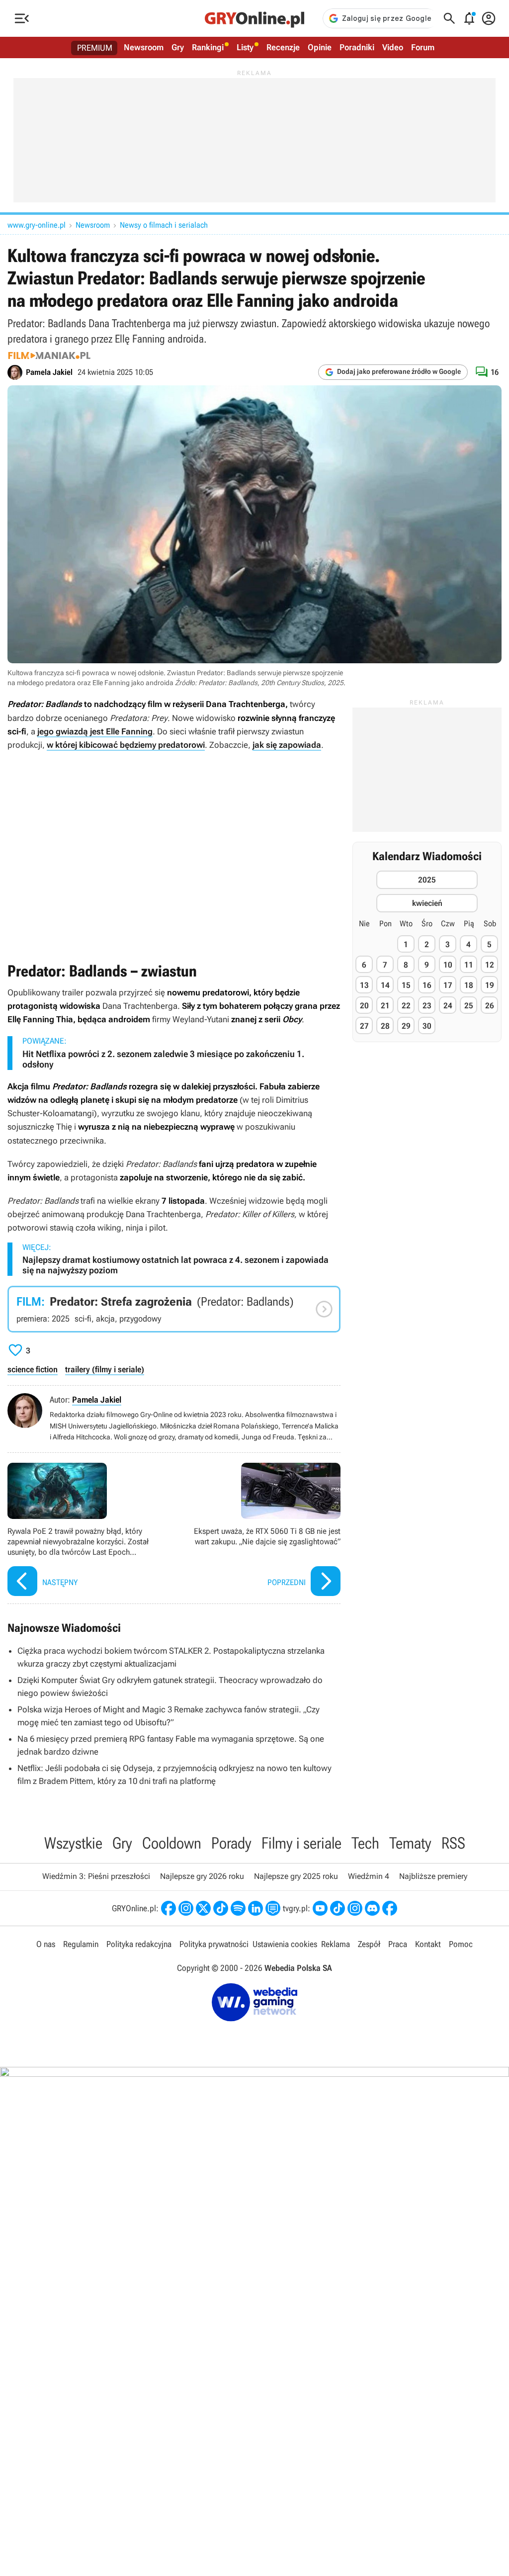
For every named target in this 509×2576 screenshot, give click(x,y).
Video (393, 47)
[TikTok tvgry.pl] (338, 1908)
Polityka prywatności (214, 1944)
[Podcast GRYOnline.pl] (238, 1908)
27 (364, 1026)
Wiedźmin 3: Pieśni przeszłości (96, 1876)
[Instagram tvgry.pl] (355, 1908)
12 (490, 965)
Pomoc (461, 1944)
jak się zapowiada (287, 745)
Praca (398, 1944)
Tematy (410, 1843)
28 (385, 1026)
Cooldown (172, 1843)
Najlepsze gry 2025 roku (296, 1876)
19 (490, 985)
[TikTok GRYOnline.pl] (221, 1908)
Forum (423, 47)
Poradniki (357, 47)
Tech (365, 1843)
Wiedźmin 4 (369, 1876)
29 (406, 1026)
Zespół (369, 1944)
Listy (245, 47)
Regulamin (81, 1944)
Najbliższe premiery (433, 1876)
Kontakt (428, 1944)
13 (364, 985)
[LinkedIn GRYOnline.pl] (255, 1908)
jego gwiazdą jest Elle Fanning (95, 731)
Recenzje (283, 47)
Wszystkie (73, 1843)
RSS (453, 1843)
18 (469, 985)
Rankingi (208, 47)
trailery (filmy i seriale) (105, 1369)
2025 (427, 880)
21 (385, 1006)
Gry (178, 47)
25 (469, 1006)
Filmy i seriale (301, 1843)
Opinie (320, 47)
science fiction (33, 1369)
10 (448, 965)
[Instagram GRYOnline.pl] (186, 1908)
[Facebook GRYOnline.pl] (169, 1908)
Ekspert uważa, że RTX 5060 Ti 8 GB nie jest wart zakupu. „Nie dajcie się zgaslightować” (260, 1531)
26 (490, 1006)
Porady (231, 1843)
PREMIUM (95, 48)
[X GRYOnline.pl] (203, 1908)
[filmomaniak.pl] (49, 355)
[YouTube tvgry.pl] (320, 1908)
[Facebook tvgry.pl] (390, 1908)
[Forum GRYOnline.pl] (273, 1908)
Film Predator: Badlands (174, 1309)
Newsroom (144, 47)
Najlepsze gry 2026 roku (202, 1876)
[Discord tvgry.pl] (372, 1908)
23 (427, 1006)
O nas (46, 1944)
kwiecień (427, 903)
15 (406, 985)
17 (448, 985)
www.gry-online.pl (37, 225)
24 (448, 1006)
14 (385, 985)
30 (427, 1026)
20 (364, 1006)
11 (469, 965)
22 (406, 1006)
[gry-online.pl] (254, 18)
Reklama (336, 1944)
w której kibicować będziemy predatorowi (126, 745)
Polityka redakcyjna (139, 1944)
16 (427, 985)
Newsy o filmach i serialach (164, 225)
